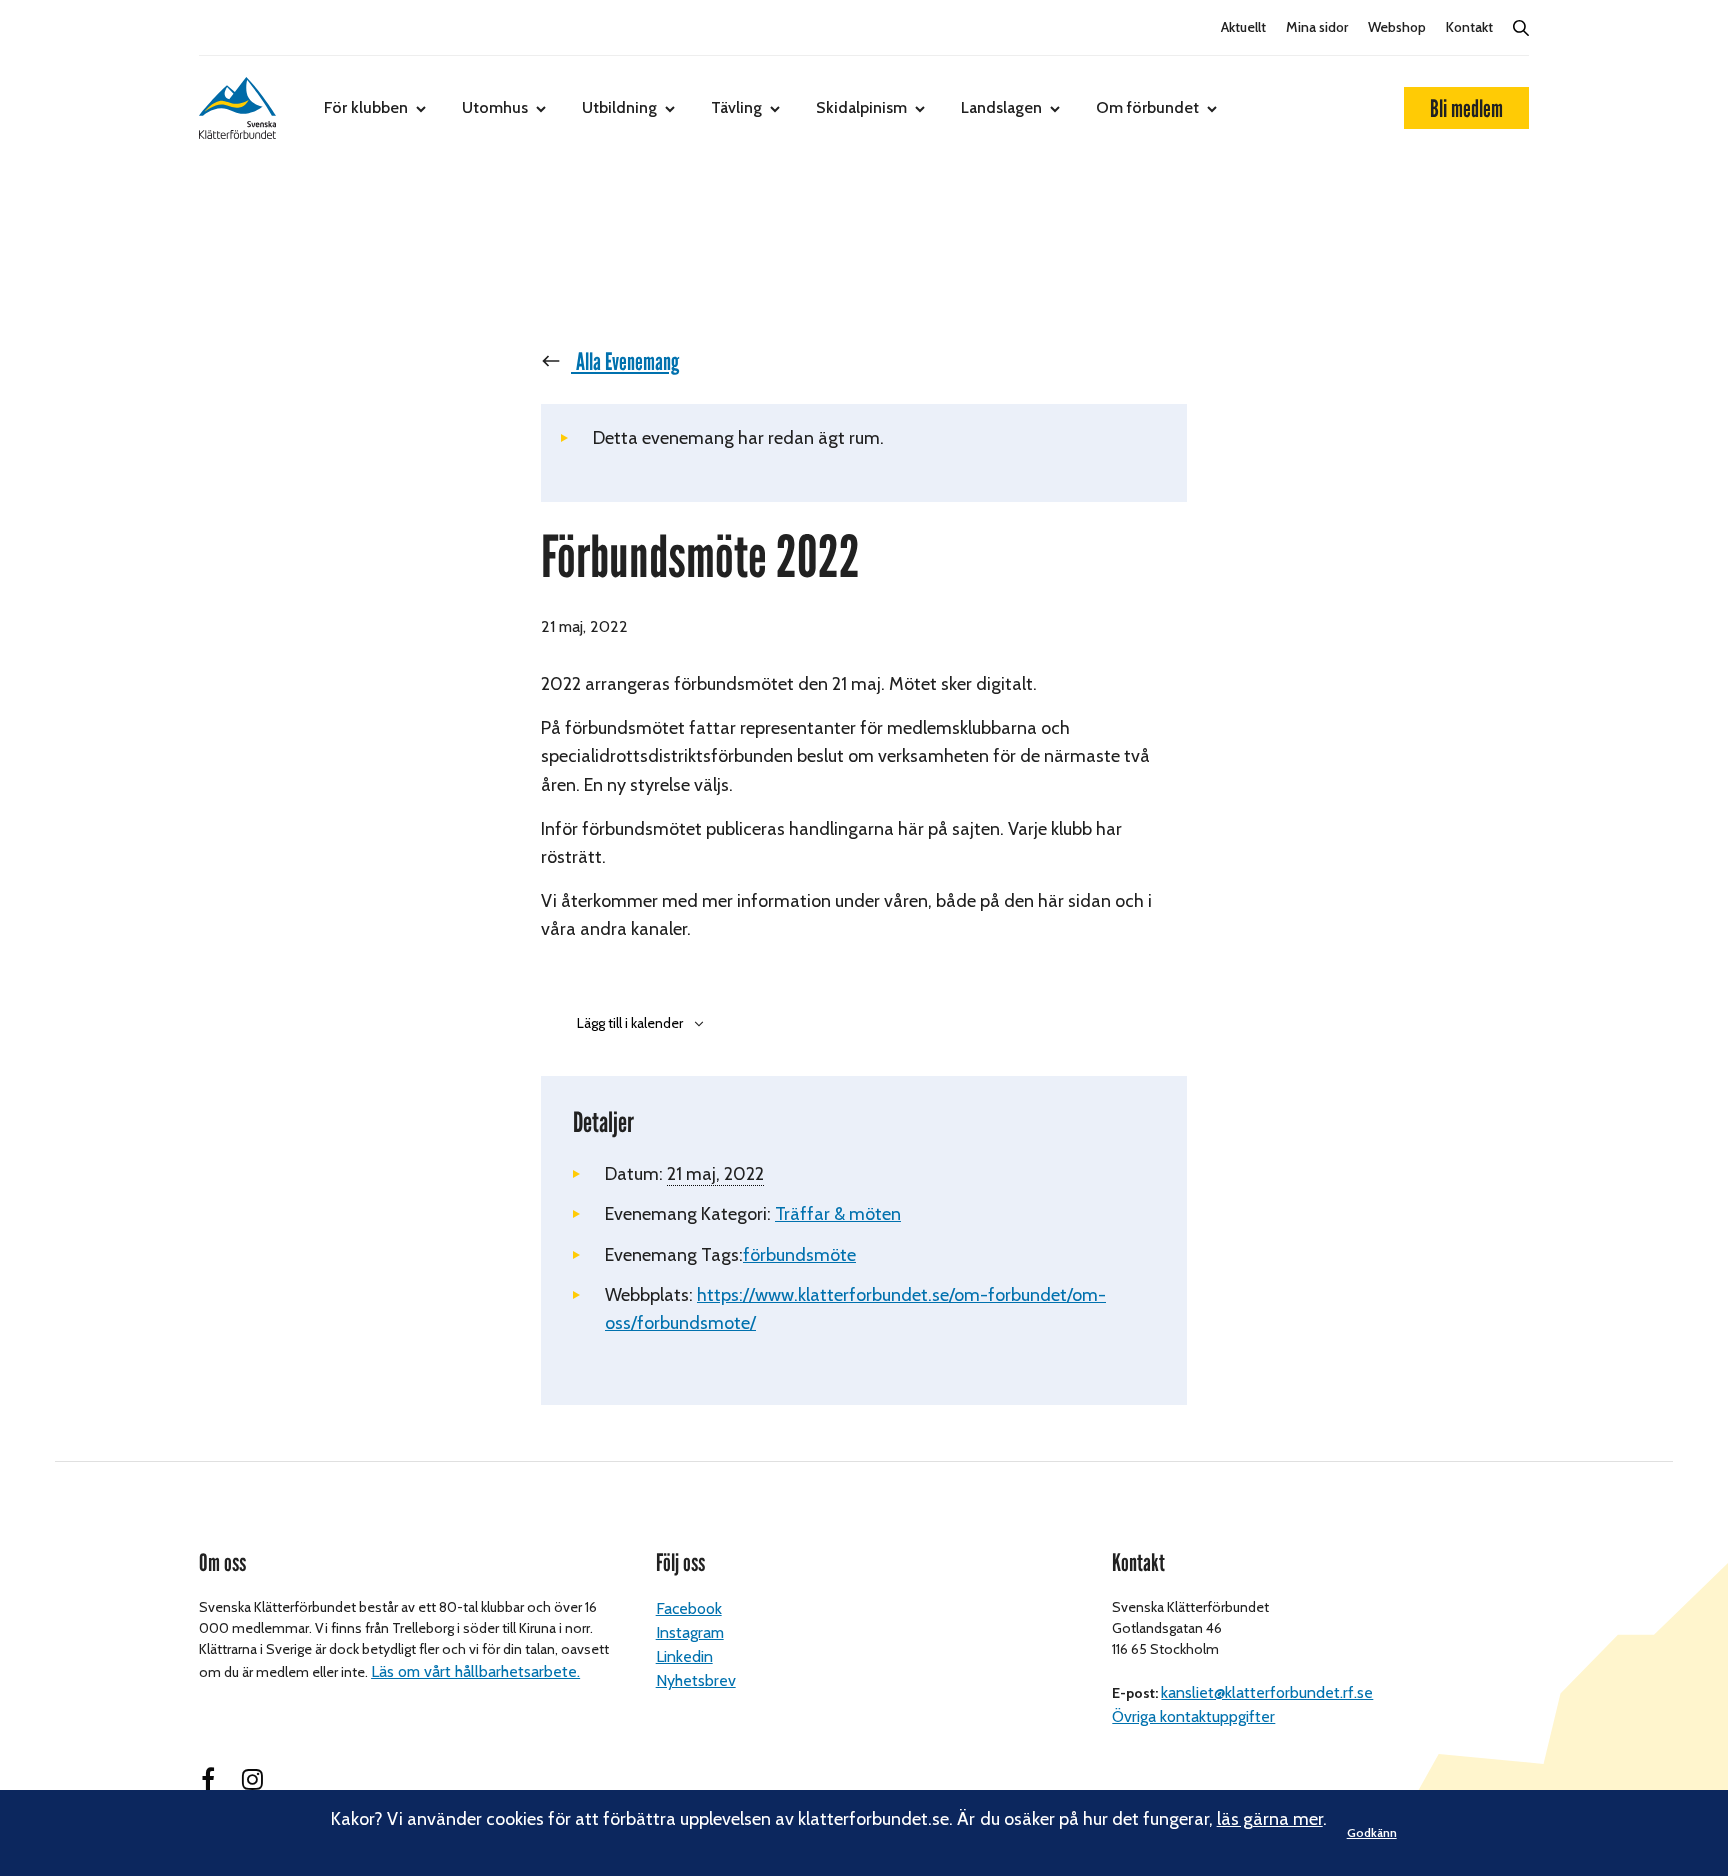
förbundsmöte (799, 1255)
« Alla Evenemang (619, 361)
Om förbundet (1147, 107)
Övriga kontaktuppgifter (1193, 1716)
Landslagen (1001, 107)
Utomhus (495, 107)
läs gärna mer (1270, 1819)
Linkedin (684, 1656)
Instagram (690, 1632)
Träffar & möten (838, 1214)
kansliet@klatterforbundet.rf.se (1267, 1692)
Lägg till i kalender (630, 1023)
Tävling (736, 107)
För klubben (366, 107)
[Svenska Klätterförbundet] (237, 108)
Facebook (689, 1608)
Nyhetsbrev (696, 1680)
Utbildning (619, 107)
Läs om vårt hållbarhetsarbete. (475, 1671)
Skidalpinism (861, 107)
